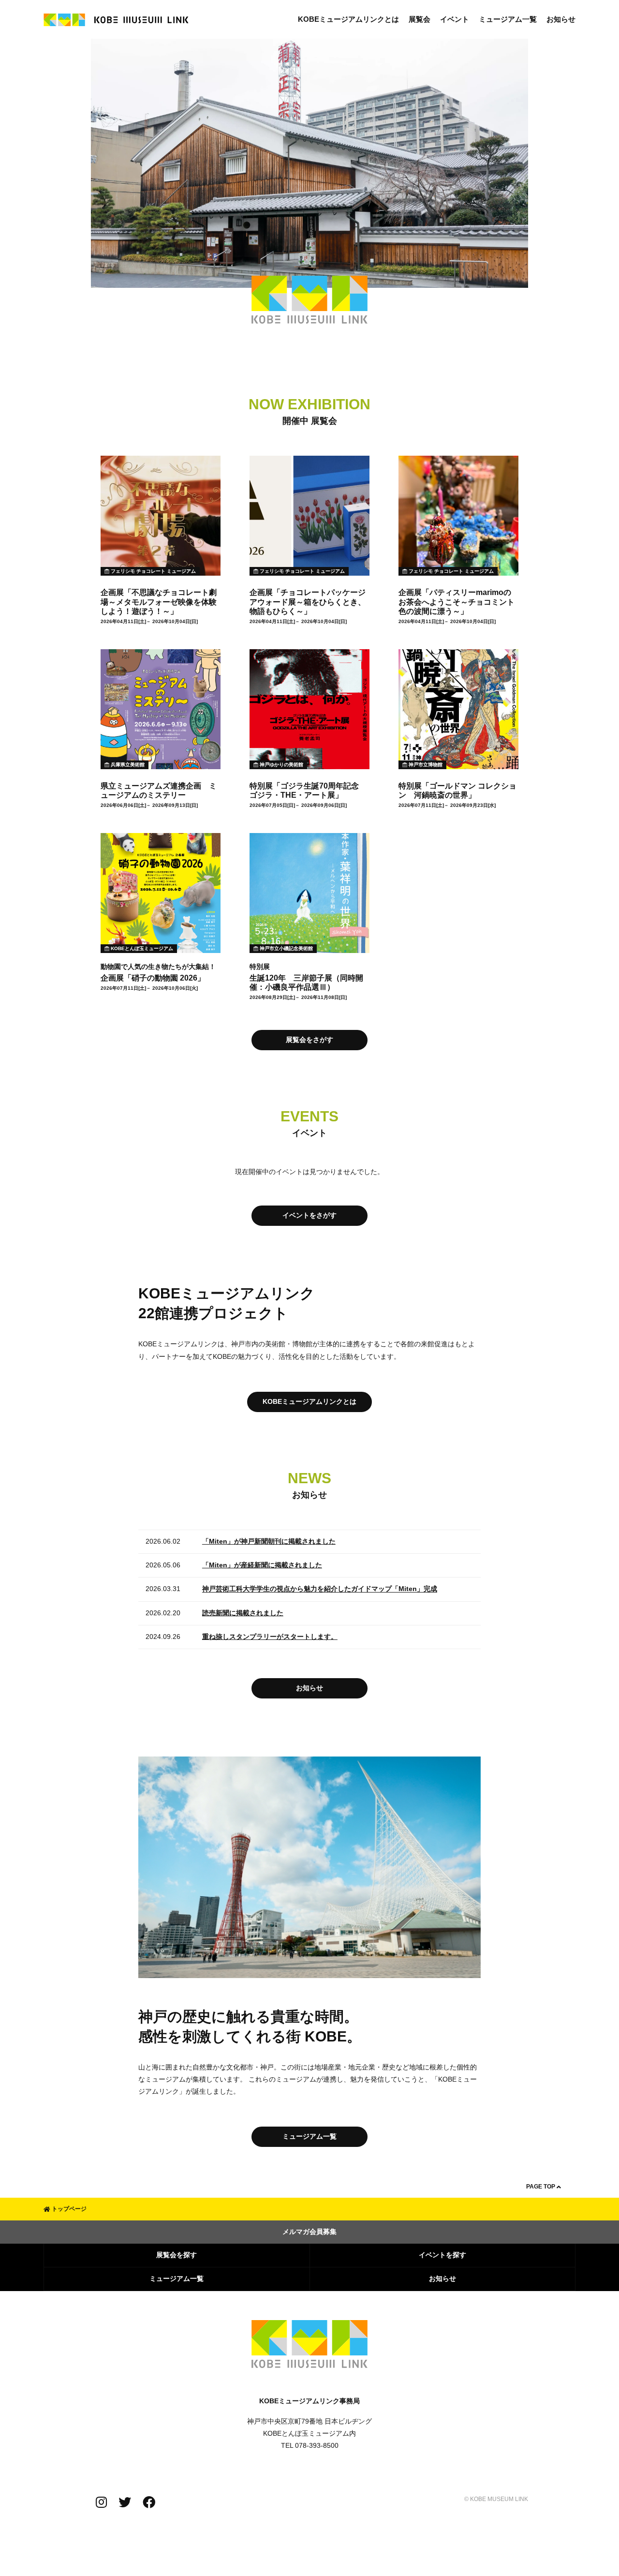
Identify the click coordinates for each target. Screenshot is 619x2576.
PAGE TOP (541, 2187)
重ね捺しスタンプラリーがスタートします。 (270, 1637)
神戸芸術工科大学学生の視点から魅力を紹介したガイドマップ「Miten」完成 (320, 1589)
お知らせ (561, 19)
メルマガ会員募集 (309, 2232)
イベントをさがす (309, 1215)
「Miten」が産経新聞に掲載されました (262, 1565)
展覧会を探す (177, 2255)
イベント (455, 19)
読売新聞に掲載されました (243, 1613)
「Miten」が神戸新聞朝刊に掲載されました (269, 1541)
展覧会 (420, 19)
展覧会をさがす (309, 1040)
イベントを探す (442, 2255)
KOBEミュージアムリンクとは (348, 19)
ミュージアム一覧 (508, 19)
